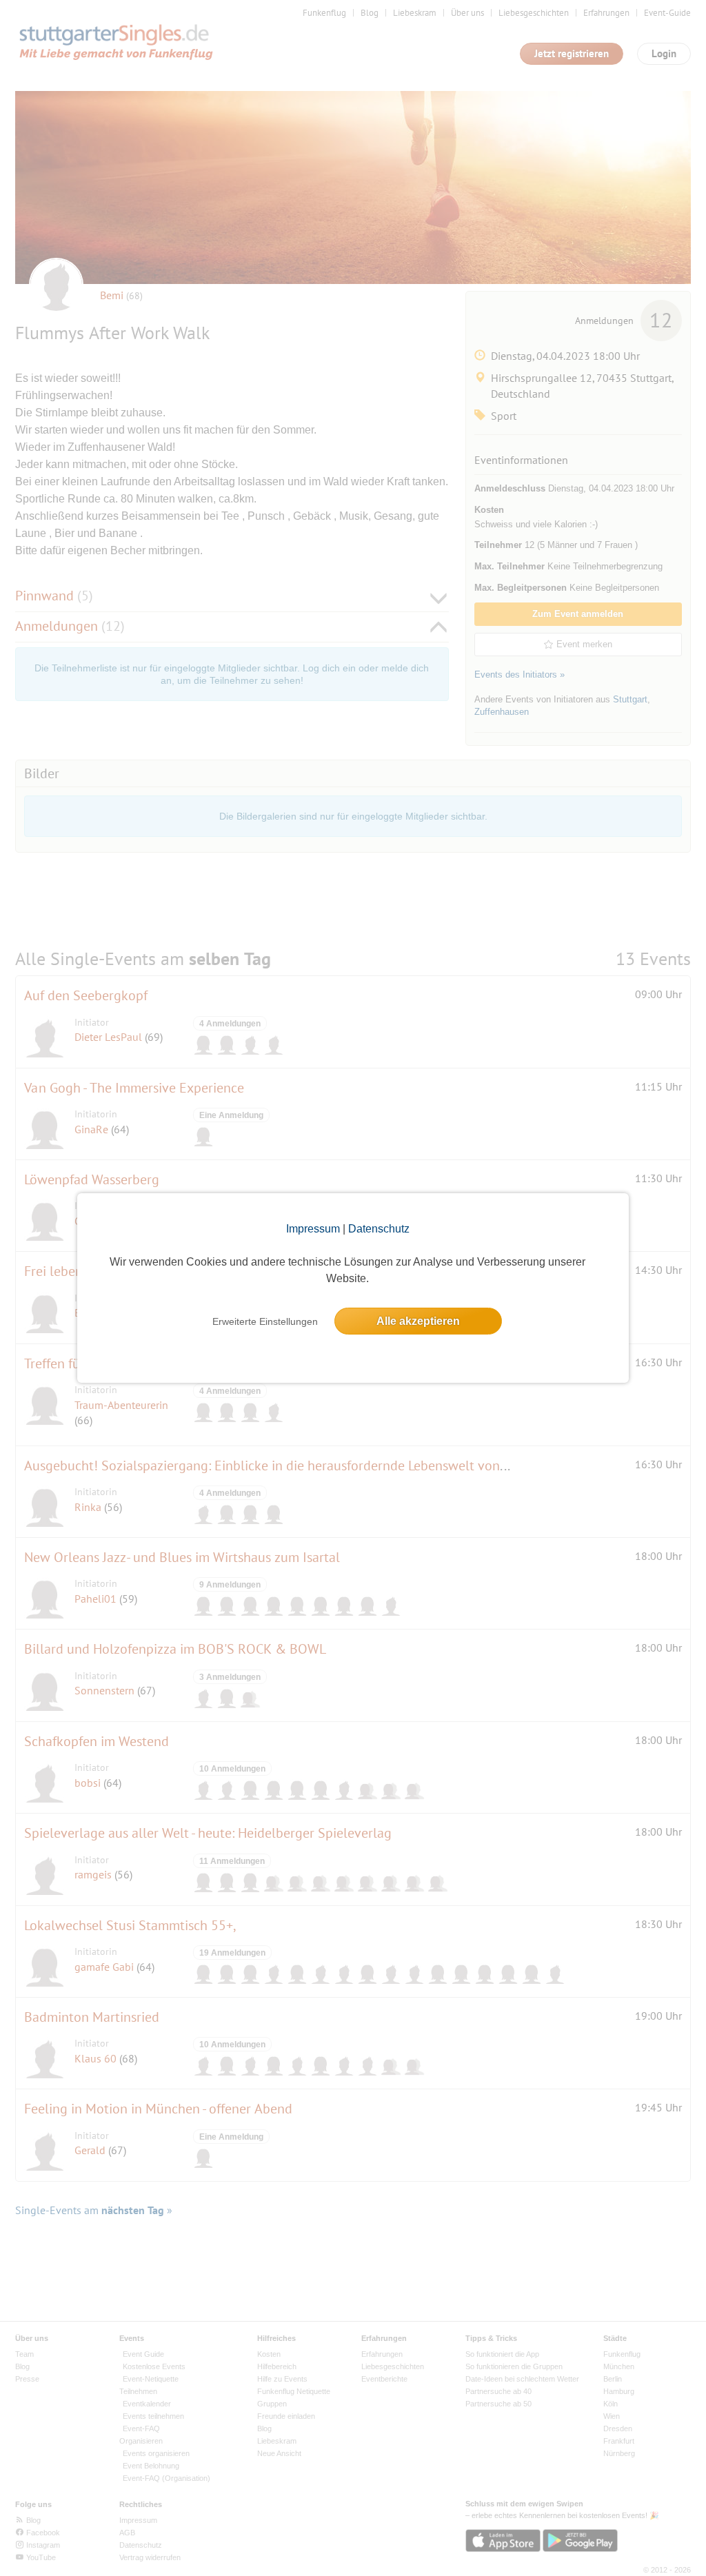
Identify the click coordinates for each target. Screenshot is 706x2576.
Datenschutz (379, 1229)
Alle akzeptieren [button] (418, 1321)
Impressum (313, 1229)
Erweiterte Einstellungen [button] (265, 1321)
